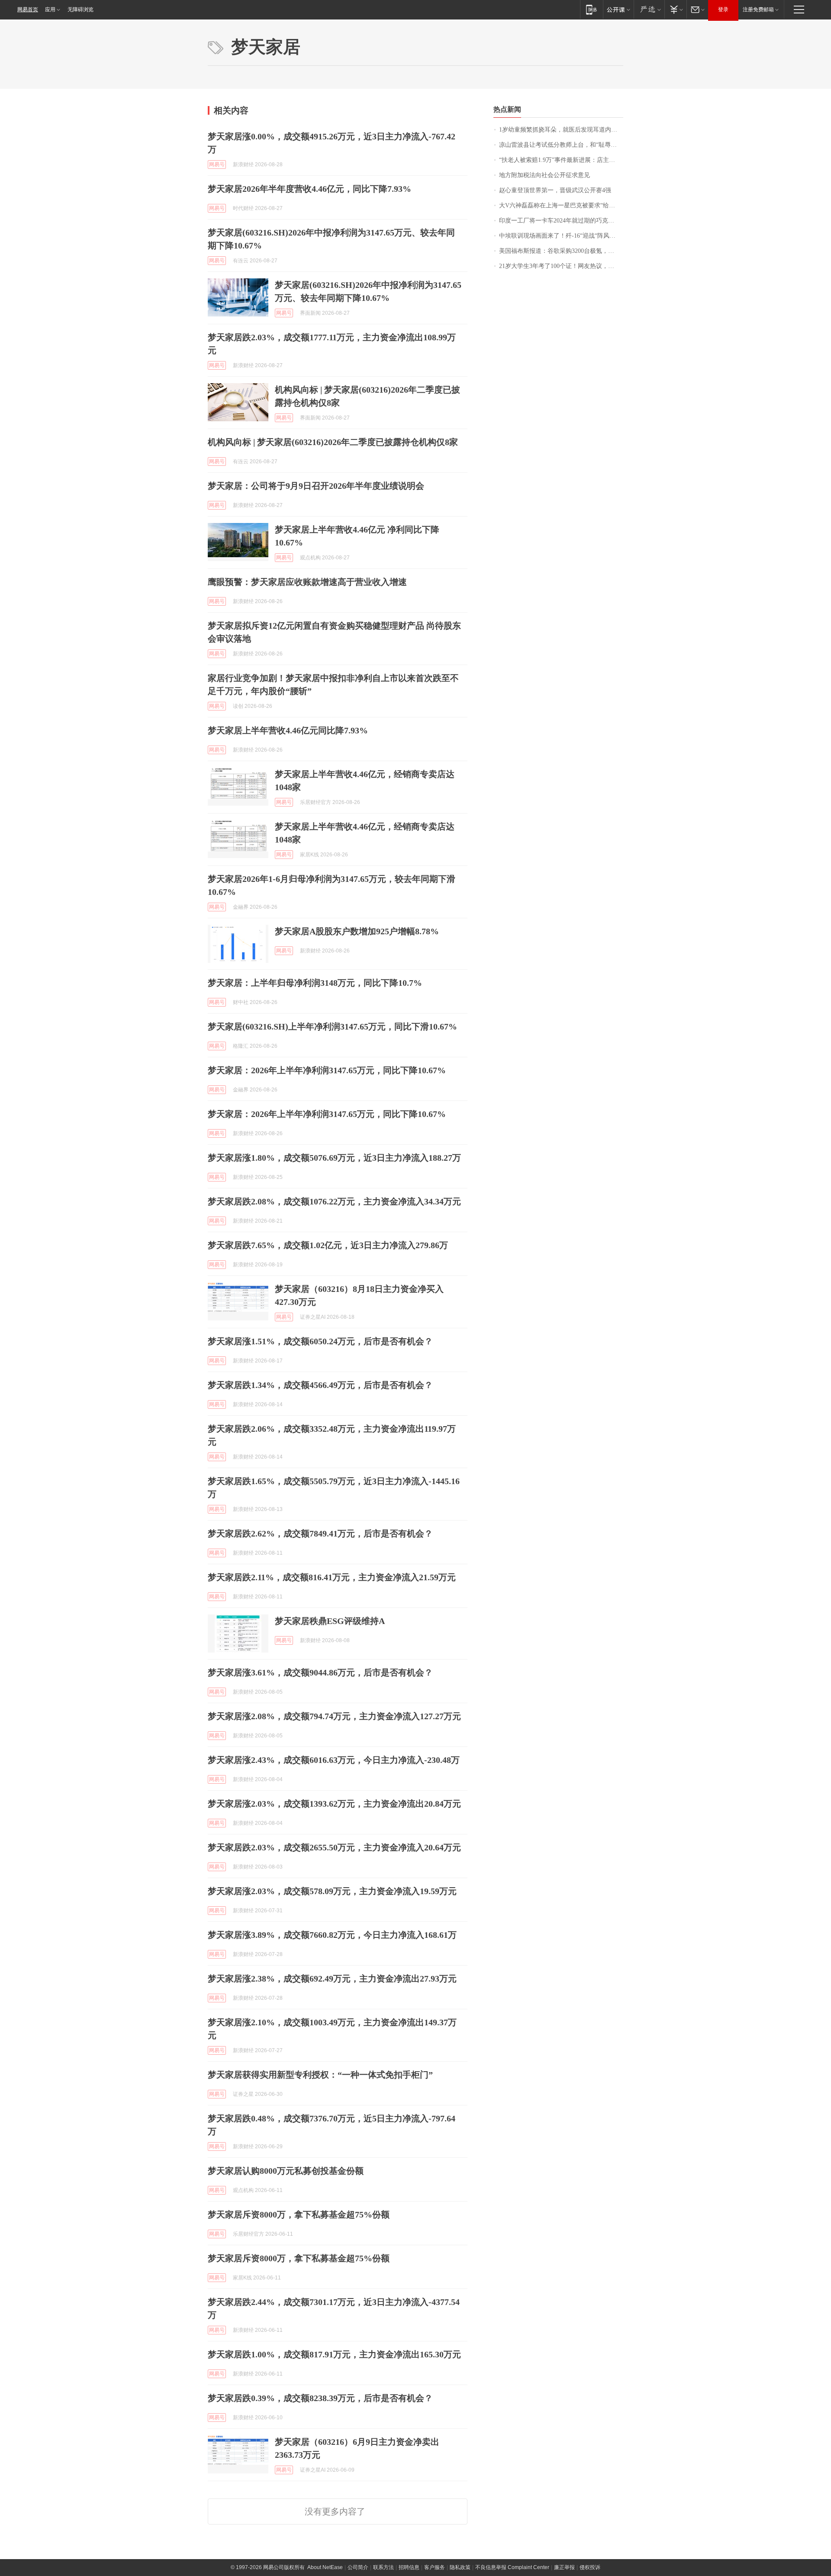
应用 (50, 10)
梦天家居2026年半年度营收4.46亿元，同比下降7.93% (309, 189)
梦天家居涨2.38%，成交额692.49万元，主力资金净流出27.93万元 (332, 1979)
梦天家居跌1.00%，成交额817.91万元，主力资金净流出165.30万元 (334, 2354)
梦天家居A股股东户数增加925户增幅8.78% (357, 931)
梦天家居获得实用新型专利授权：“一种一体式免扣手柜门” (320, 2075)
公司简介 (358, 2567)
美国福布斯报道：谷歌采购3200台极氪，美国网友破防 (561, 251)
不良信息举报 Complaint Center (512, 2567)
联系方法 (383, 2567)
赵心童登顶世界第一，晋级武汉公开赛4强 (555, 190)
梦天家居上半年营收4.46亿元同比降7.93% (288, 730)
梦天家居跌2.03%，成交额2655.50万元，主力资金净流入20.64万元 (334, 1847)
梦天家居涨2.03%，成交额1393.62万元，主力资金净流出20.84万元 (334, 1804)
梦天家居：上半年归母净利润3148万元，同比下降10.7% (315, 983)
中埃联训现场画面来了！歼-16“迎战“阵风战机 (560, 236)
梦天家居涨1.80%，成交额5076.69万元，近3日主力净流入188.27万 (334, 1158)
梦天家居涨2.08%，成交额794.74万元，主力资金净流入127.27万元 (334, 1716)
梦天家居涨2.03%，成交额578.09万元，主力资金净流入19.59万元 (332, 1891)
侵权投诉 (590, 2567)
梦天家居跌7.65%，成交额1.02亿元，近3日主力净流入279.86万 (328, 1245)
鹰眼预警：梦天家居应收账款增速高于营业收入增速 (307, 582)
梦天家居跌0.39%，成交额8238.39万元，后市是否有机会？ (320, 2398)
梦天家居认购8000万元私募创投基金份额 (286, 2171)
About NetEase (325, 2567)
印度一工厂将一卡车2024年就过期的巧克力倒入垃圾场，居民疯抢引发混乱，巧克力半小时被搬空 (561, 221)
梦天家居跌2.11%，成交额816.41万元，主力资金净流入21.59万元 (332, 1577)
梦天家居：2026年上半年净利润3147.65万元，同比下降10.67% (327, 1070)
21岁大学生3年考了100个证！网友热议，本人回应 (561, 266)
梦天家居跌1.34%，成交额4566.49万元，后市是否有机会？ (320, 1385)
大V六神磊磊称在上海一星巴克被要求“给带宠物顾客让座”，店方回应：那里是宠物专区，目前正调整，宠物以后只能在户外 (561, 205)
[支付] (675, 9)
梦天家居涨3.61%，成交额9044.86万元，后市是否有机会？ (320, 1672)
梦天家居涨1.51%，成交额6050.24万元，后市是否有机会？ (320, 1341)
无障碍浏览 (81, 10)
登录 (723, 10)
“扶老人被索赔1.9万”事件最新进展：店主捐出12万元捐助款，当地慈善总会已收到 (561, 160)
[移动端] (591, 9)
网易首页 (28, 10)
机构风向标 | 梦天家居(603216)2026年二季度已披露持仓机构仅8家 (333, 442)
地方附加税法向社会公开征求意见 (544, 175)
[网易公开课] (618, 9)
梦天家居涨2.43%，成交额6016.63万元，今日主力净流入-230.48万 (334, 1760)
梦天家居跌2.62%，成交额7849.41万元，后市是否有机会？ (320, 1533)
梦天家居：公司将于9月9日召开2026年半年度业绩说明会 (316, 486)
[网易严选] (649, 9)
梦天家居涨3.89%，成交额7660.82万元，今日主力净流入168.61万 (332, 1935)
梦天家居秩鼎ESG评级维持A (330, 1621)
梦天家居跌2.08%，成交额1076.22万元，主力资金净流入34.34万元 (334, 1201)
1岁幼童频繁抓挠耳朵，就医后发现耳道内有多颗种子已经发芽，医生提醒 (561, 130)
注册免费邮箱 (758, 10)
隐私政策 (460, 2567)
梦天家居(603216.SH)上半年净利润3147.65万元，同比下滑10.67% (332, 1027)
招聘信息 (409, 2567)
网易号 (217, 165)
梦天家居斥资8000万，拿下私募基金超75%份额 (299, 2214)
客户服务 (435, 2567)
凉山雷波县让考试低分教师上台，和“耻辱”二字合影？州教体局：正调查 (561, 145)
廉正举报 (564, 2567)
